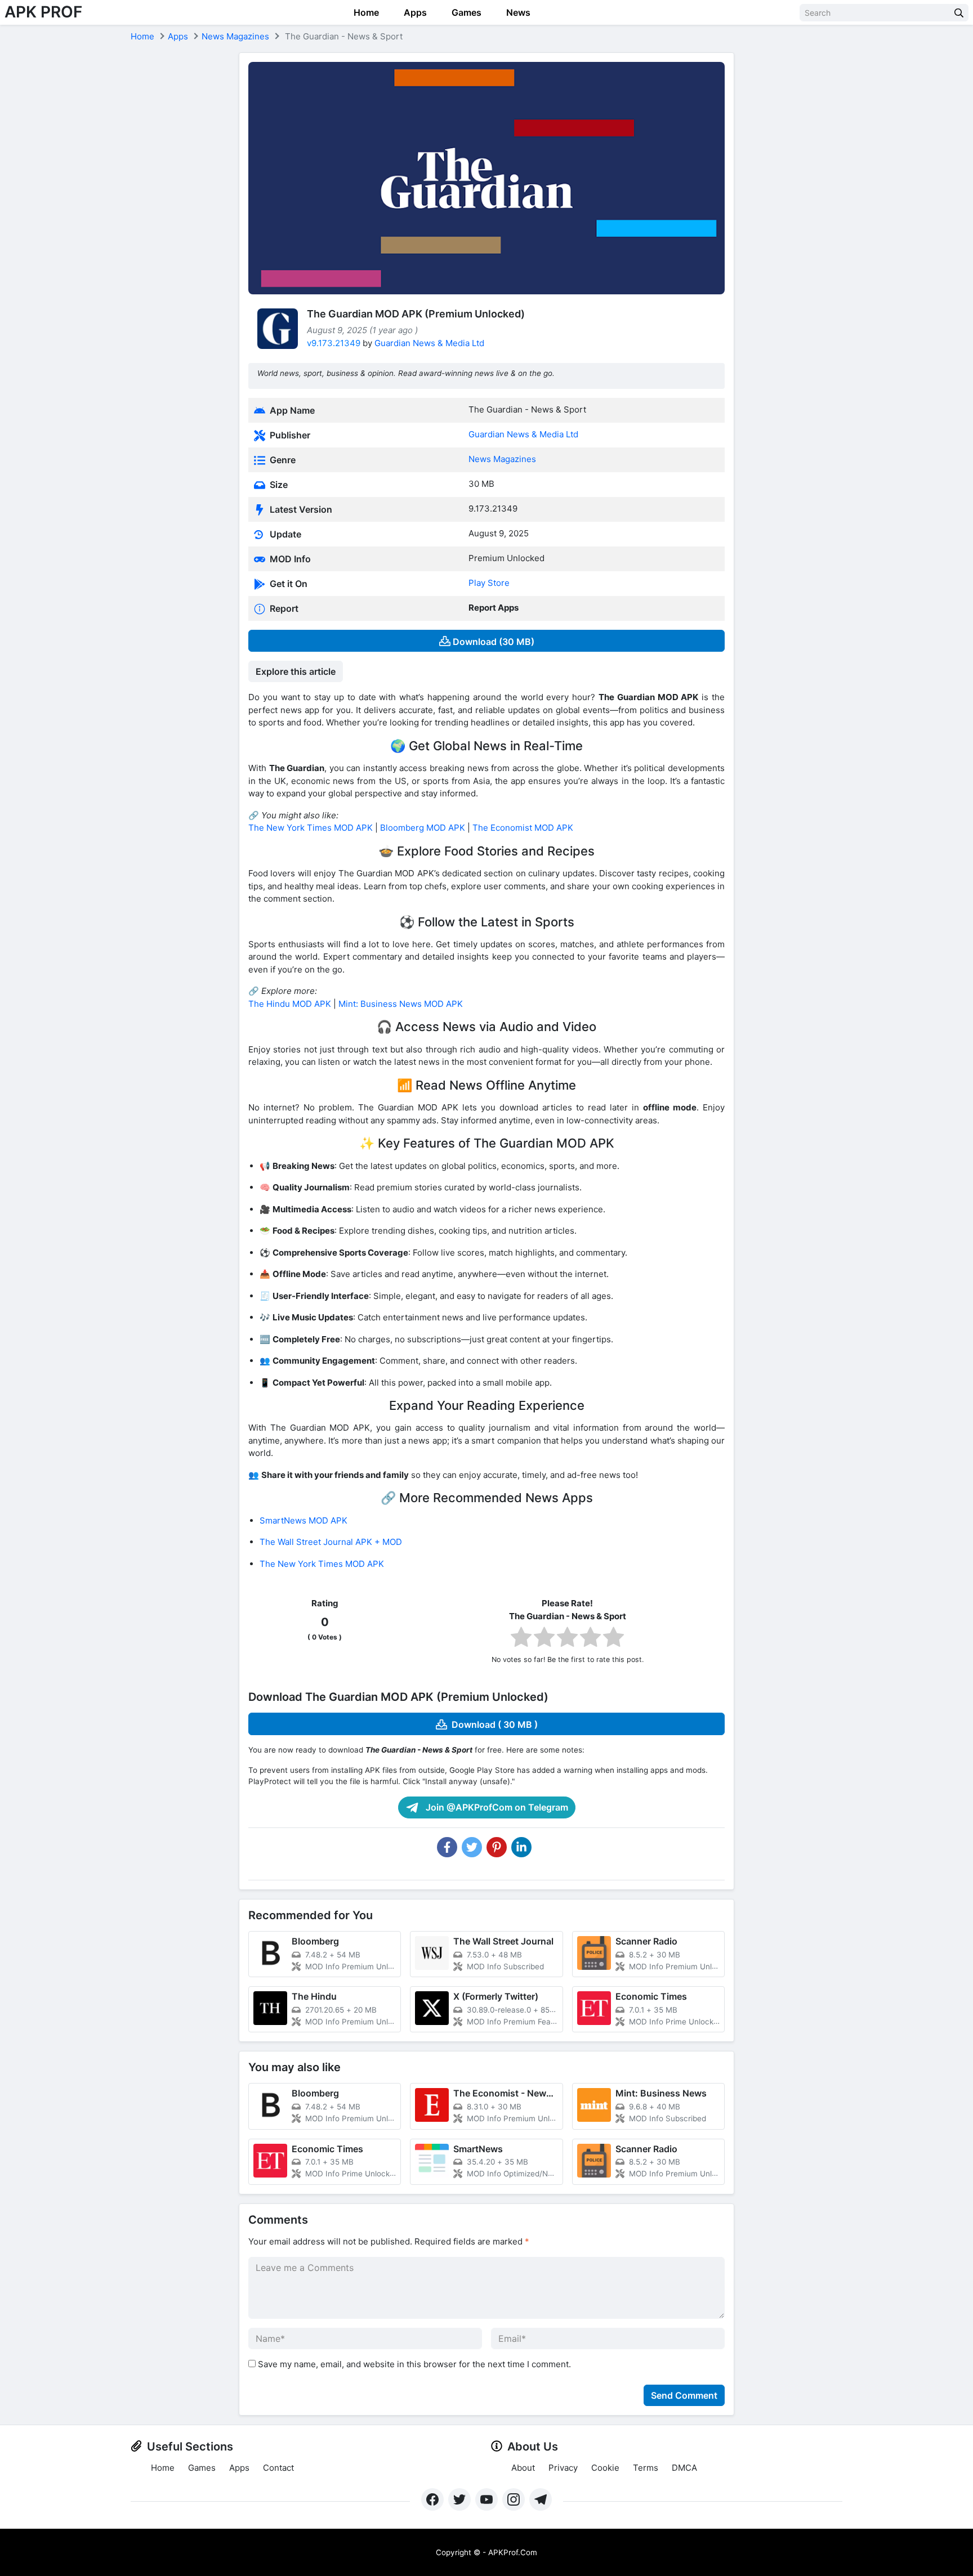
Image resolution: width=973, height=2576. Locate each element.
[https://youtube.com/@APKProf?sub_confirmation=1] (486, 2499)
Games (465, 12)
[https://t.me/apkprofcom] (541, 2499)
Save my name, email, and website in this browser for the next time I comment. (414, 2364)
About (523, 2468)
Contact (278, 2468)
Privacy (563, 2468)
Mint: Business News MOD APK (401, 1004)
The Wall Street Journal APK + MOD (331, 1542)
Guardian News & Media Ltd (429, 343)
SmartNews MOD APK (303, 1520)
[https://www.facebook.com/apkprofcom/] (432, 2499)
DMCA (684, 2468)
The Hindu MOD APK (290, 1004)
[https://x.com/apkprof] (459, 2499)
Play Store (489, 583)
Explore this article (296, 671)
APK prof (43, 12)
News (517, 12)
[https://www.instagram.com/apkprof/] (514, 2499)
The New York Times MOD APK (311, 828)
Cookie (605, 2468)
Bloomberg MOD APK (423, 828)
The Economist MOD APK (523, 828)
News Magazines (235, 36)
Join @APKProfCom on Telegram (496, 1807)
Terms (646, 2468)
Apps (414, 12)
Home (365, 12)
